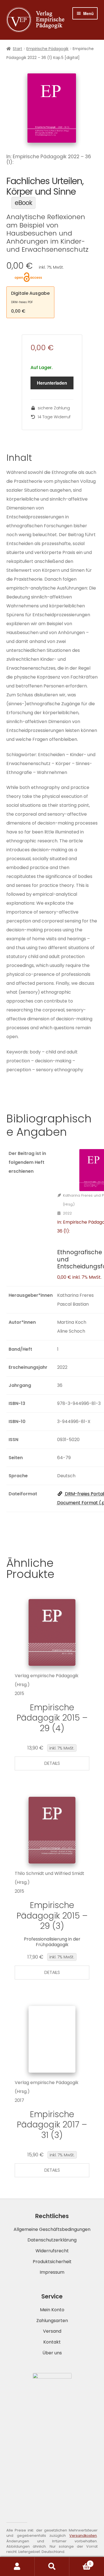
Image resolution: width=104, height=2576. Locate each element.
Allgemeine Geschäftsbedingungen (52, 2229)
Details (52, 1763)
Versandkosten (83, 2536)
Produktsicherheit (52, 2262)
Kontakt (52, 2342)
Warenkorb (80, 2562)
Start (17, 49)
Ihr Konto (17, 2567)
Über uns (52, 2353)
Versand (52, 2331)
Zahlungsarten (52, 2321)
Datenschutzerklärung (52, 2240)
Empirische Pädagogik (47, 49)
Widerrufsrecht (52, 2251)
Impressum (52, 2272)
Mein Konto (52, 2310)
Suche (52, 2567)
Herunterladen (52, 383)
